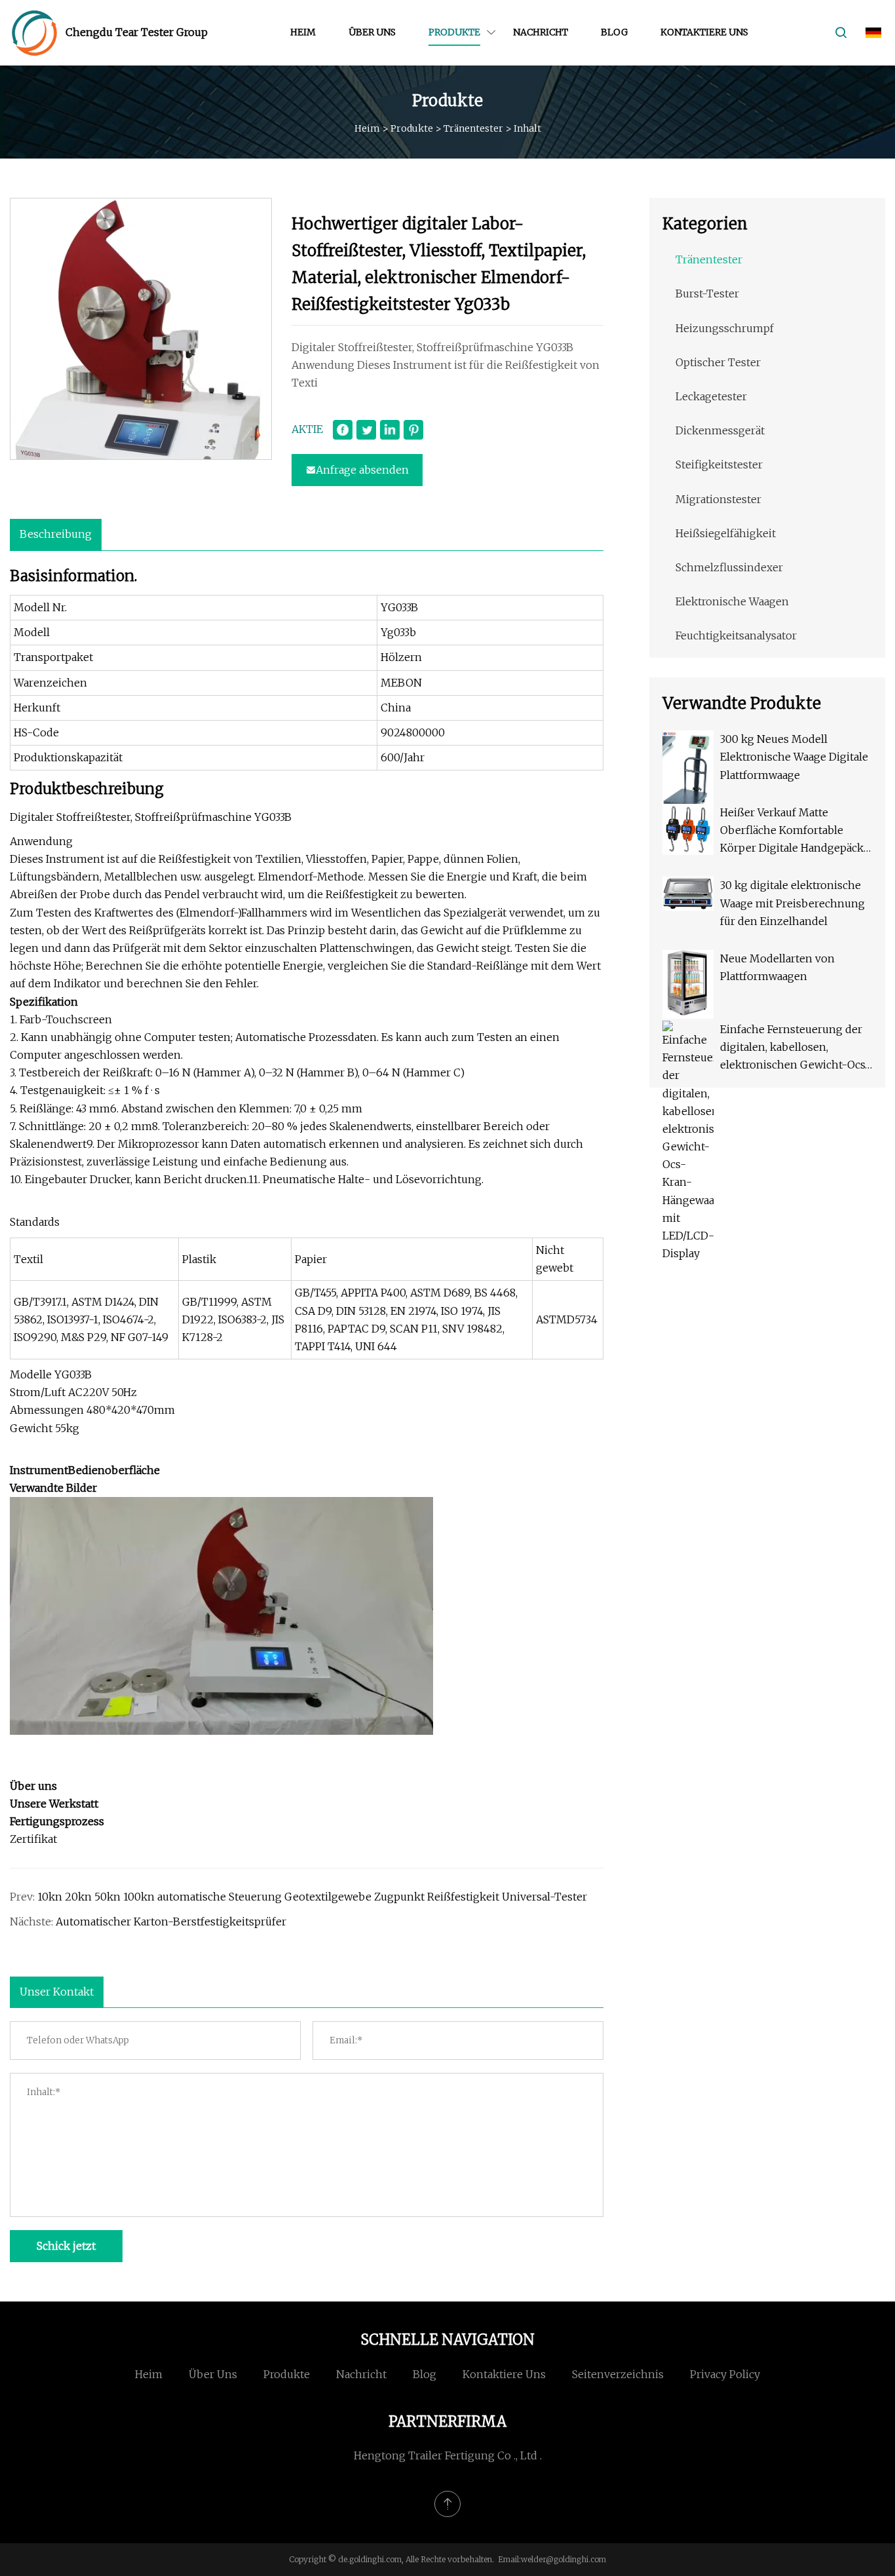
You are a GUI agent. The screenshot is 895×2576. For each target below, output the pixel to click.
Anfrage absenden (362, 470)
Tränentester (473, 128)
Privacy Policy (725, 2374)
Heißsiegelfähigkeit (726, 533)
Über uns (372, 32)
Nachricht (541, 32)
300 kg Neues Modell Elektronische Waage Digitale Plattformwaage (794, 757)
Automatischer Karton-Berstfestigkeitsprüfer (171, 1922)
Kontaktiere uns (704, 32)
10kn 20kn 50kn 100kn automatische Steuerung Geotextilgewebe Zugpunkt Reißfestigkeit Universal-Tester (312, 1897)
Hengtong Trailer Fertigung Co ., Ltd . (448, 2455)
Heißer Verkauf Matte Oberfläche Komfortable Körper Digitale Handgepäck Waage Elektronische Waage (792, 832)
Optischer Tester (718, 362)
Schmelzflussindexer (729, 567)
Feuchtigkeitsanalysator (736, 635)
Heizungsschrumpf (725, 328)
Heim (303, 32)
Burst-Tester (707, 294)
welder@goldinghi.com (563, 2559)
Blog (614, 32)
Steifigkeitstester (719, 464)
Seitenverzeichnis (618, 2374)
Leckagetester (711, 396)
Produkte (454, 32)
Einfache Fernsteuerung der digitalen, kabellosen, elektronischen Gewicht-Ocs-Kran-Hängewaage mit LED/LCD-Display (795, 1049)
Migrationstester (718, 499)
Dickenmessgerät (720, 430)
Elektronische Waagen (732, 601)
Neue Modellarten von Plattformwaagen (777, 967)
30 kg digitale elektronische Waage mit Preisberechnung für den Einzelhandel (792, 903)
